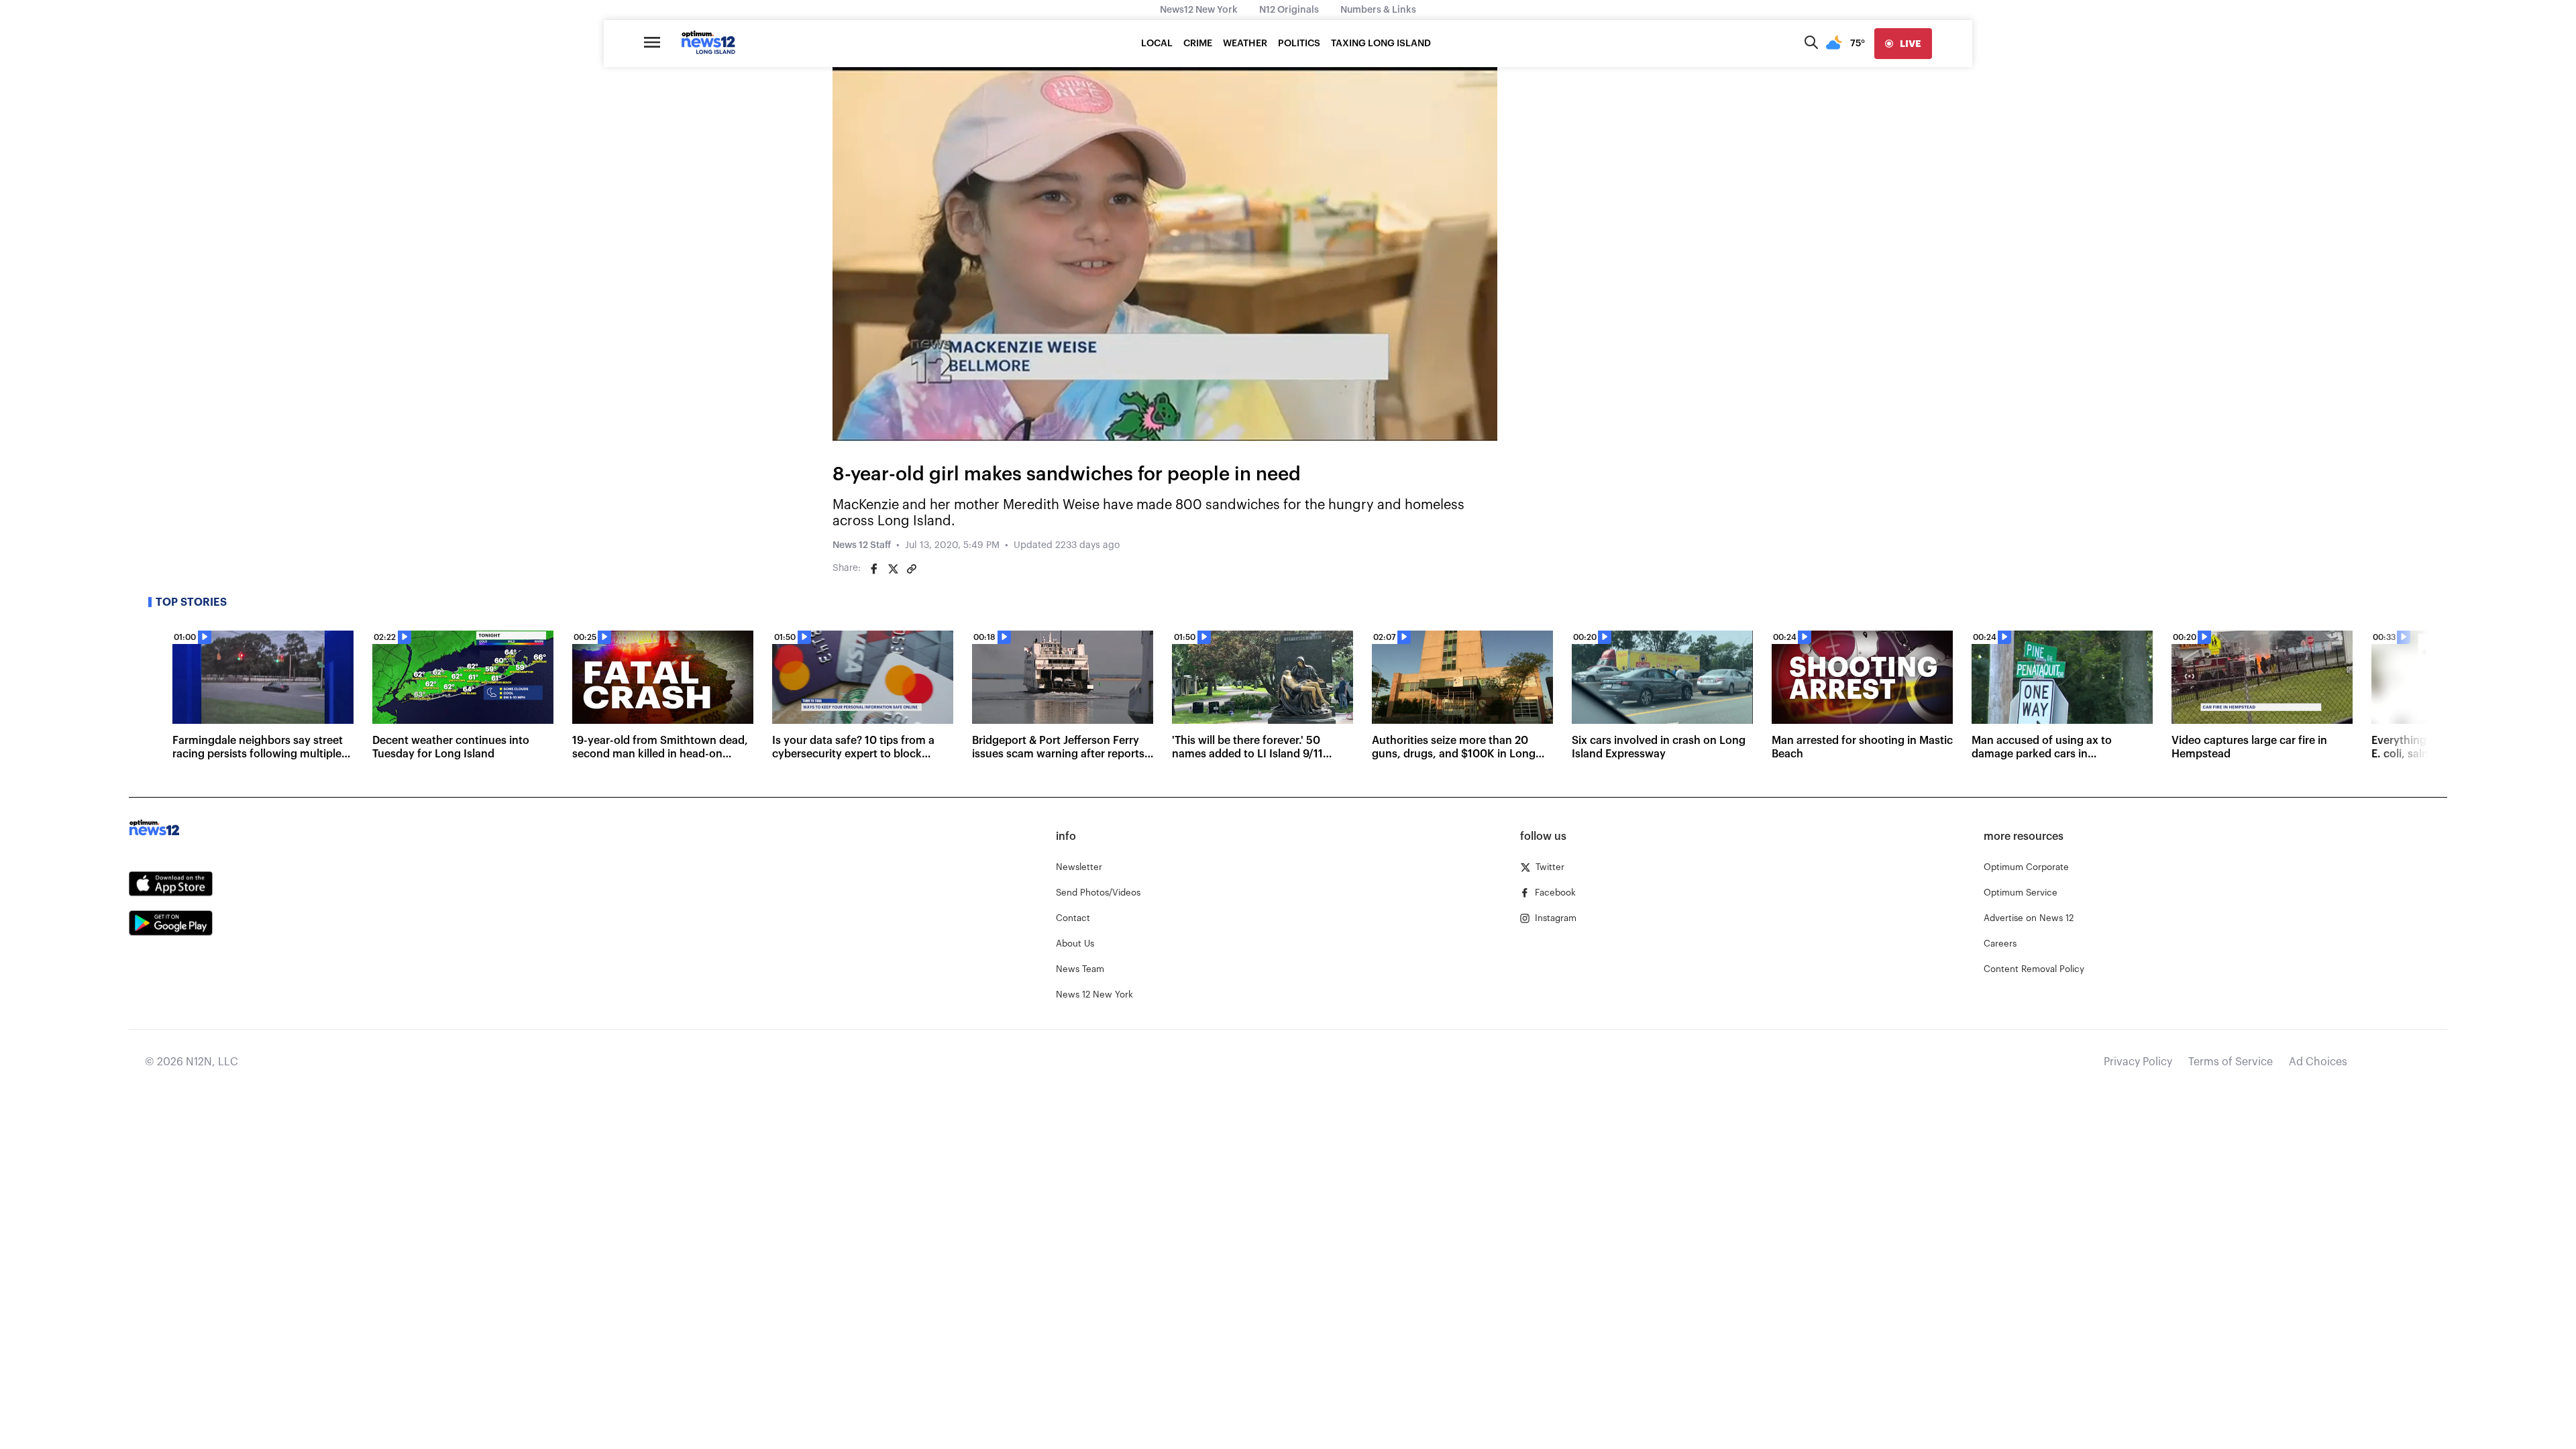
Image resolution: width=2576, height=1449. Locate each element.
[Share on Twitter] (893, 569)
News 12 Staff (862, 545)
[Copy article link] (912, 569)
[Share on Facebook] (874, 569)
